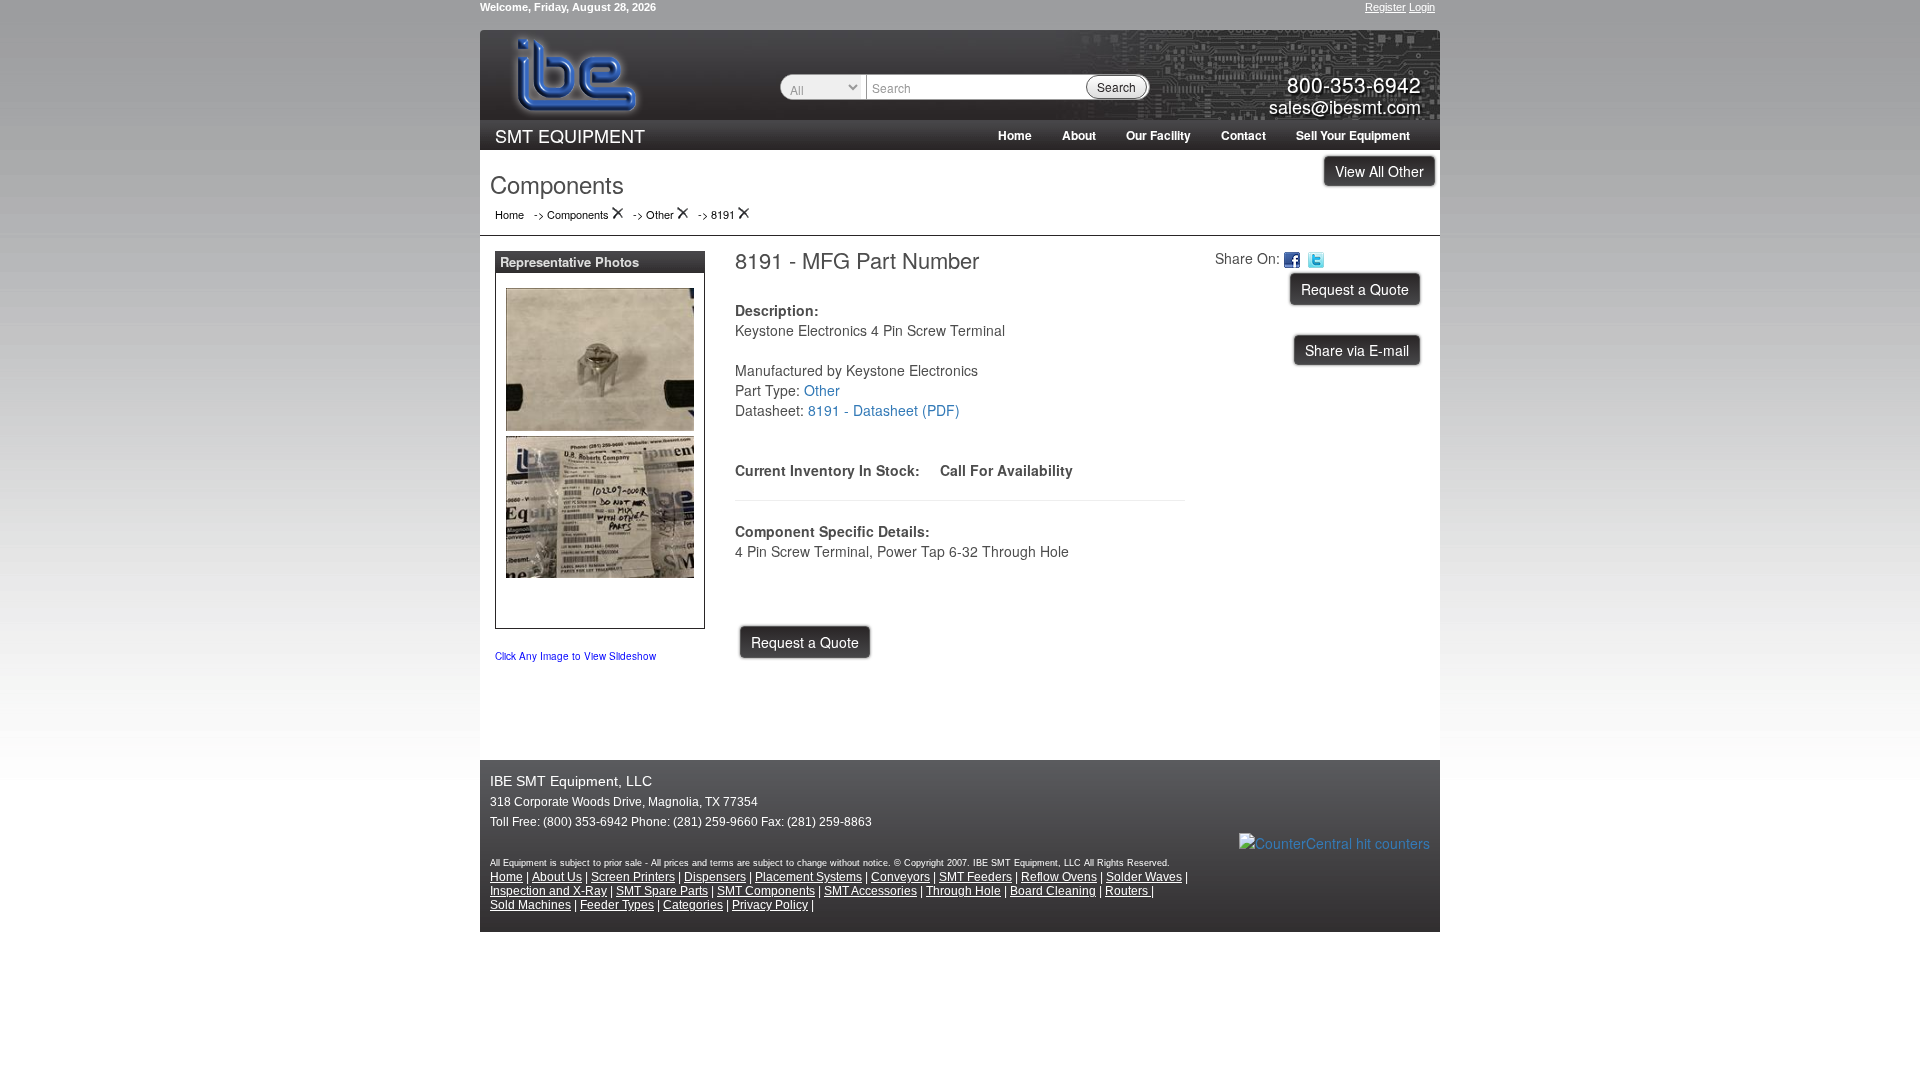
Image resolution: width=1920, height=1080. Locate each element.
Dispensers (715, 877)
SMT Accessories (870, 891)
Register (1385, 7)
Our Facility (1158, 135)
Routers (1128, 891)
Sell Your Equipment (1353, 135)
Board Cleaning (1053, 891)
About (1079, 135)
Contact (1243, 135)
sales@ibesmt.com (1345, 106)
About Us (557, 877)
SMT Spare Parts (662, 891)
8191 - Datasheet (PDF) (884, 410)
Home (1015, 135)
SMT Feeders (975, 877)
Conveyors (900, 877)
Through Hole (963, 891)
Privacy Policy (770, 905)
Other (822, 390)
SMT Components (766, 891)
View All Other (1379, 171)
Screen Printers (633, 877)
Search (1116, 86)
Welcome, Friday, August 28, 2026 (568, 7)
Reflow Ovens (1059, 877)
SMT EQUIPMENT (570, 135)
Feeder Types (617, 905)
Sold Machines (530, 905)
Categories (693, 905)
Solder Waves (1144, 877)
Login (1422, 7)
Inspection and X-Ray (548, 891)
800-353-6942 (1354, 84)
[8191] (600, 355)
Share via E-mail (1357, 350)
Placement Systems (808, 877)
